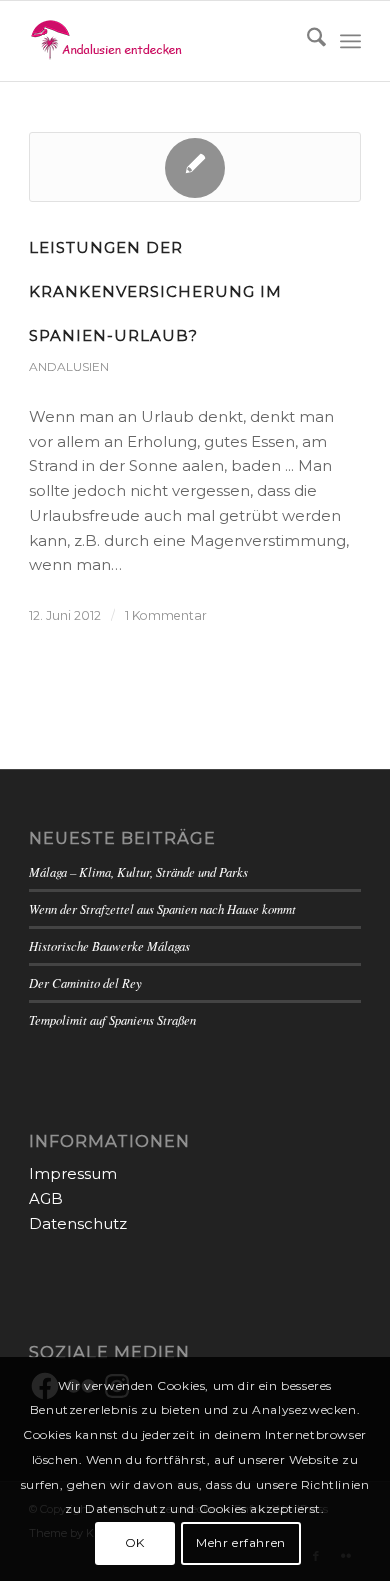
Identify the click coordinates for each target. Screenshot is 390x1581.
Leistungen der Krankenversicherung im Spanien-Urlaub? (155, 291)
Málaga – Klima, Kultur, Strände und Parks (138, 871)
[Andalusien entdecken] (161, 41)
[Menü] (350, 41)
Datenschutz (78, 1223)
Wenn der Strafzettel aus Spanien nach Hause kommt (162, 908)
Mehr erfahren (241, 1542)
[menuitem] (306, 41)
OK (135, 1542)
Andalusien (69, 366)
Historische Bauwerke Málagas (109, 945)
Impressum (73, 1173)
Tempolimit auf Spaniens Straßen (112, 1019)
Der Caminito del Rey (85, 982)
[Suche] (306, 41)
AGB (46, 1198)
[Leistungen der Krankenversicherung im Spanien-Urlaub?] (195, 167)
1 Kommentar (166, 615)
